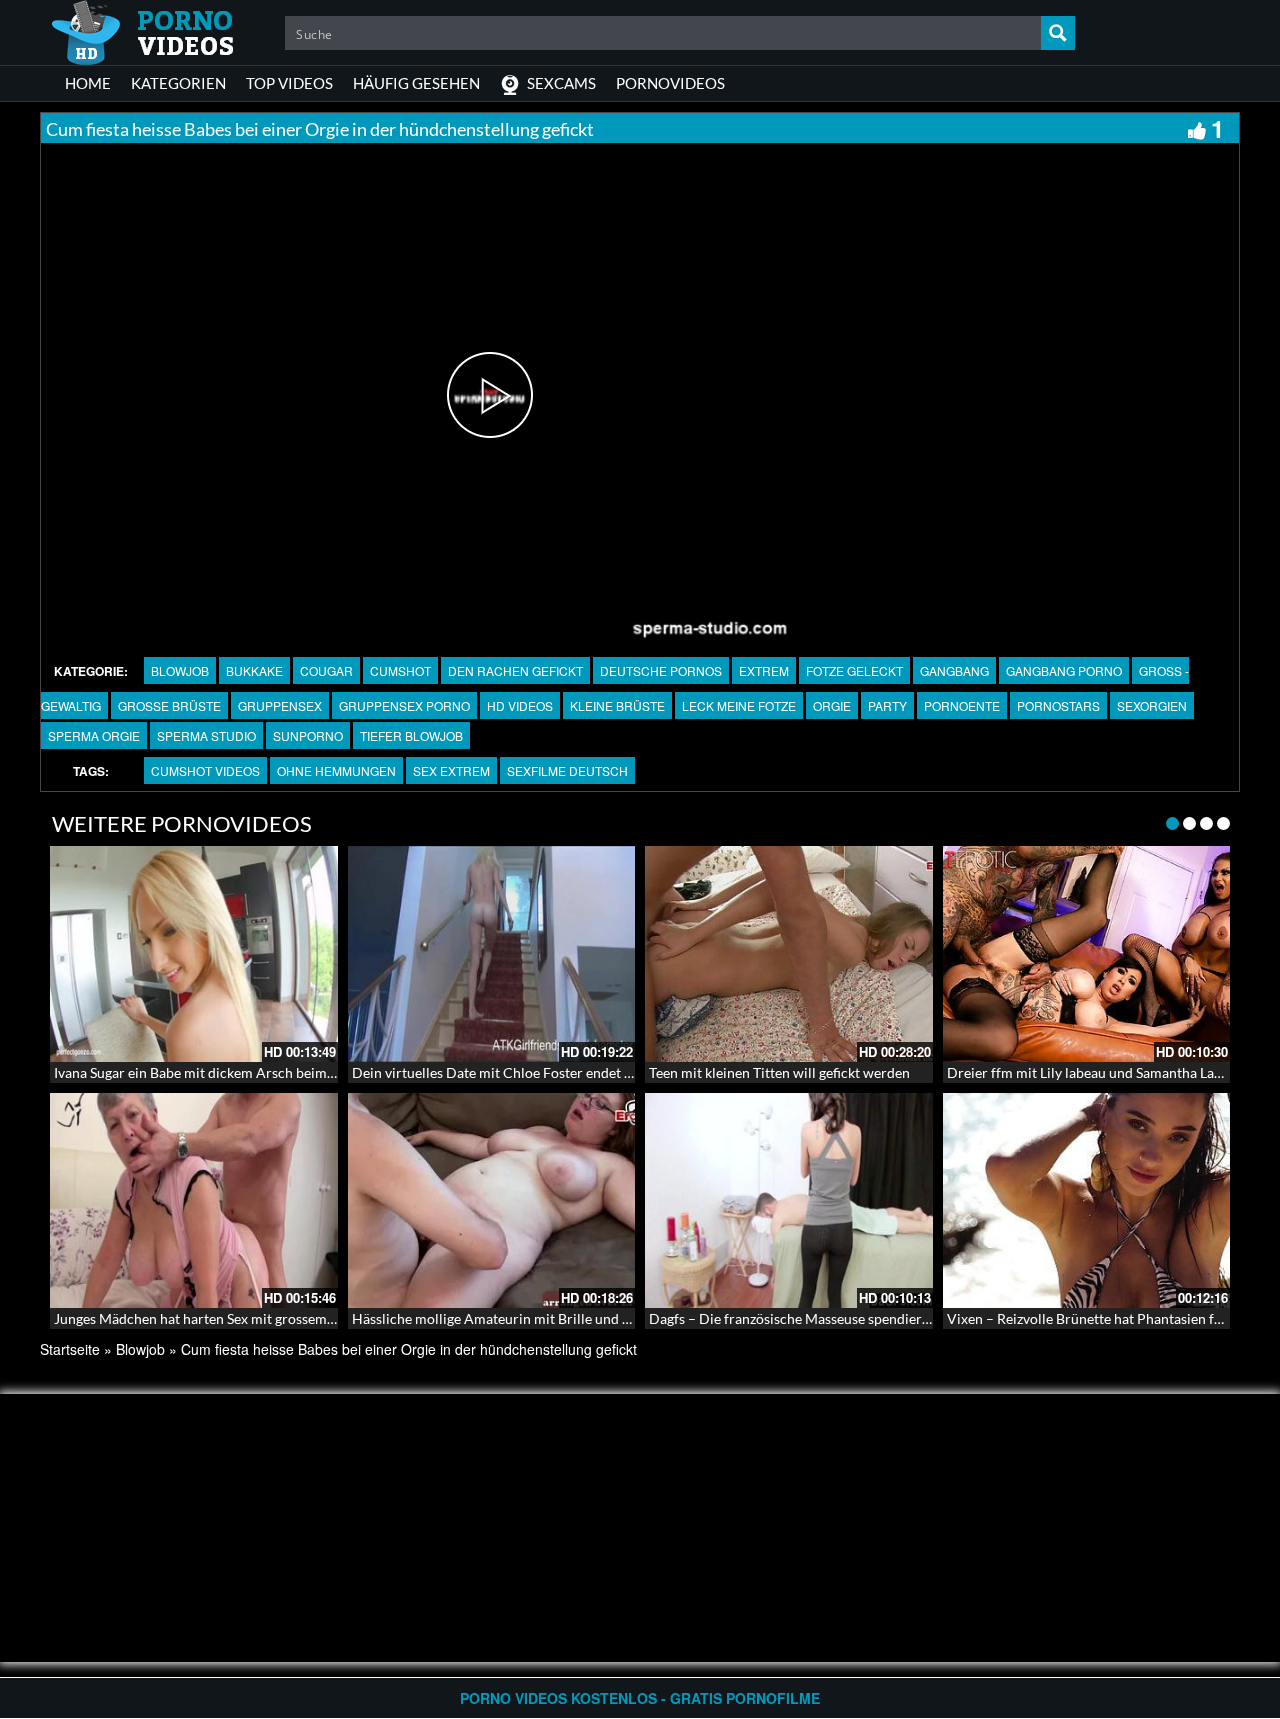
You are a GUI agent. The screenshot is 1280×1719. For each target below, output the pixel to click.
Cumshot (400, 670)
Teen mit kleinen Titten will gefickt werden (779, 1072)
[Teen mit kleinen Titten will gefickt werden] (789, 954)
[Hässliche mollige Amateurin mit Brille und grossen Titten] (492, 1201)
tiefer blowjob (411, 735)
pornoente (962, 705)
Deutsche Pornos (661, 670)
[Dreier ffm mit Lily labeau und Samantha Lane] (1087, 954)
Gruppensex (280, 705)
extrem (764, 670)
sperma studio (206, 735)
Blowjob (180, 670)
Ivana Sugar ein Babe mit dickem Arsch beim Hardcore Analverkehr (262, 1072)
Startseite (70, 1349)
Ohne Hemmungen (336, 770)
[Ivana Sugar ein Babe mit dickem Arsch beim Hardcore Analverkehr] (194, 954)
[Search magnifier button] (1058, 33)
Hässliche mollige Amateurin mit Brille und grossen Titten (531, 1318)
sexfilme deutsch (567, 770)
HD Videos (520, 705)
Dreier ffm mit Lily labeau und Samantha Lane (1088, 1072)
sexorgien (1152, 705)
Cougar (326, 670)
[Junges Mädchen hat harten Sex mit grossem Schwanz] (194, 1201)
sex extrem (451, 770)
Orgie (832, 705)
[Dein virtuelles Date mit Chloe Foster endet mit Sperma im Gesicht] (492, 954)
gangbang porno (1064, 670)
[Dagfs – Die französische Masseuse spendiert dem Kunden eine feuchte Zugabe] (789, 1201)
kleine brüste (617, 705)
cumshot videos (205, 770)
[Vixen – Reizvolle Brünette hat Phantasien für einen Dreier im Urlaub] (1087, 1201)
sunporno (308, 735)
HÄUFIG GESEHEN (416, 83)
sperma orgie (94, 735)
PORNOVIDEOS (670, 83)
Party (887, 705)
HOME (88, 83)
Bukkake (254, 670)
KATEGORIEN (178, 83)
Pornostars (1058, 705)
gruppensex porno (404, 705)
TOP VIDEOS (289, 83)
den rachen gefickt (515, 670)
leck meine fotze (739, 705)
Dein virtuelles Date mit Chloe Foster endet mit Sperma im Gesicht (558, 1072)
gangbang (954, 670)
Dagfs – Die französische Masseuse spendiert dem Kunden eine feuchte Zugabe (893, 1318)
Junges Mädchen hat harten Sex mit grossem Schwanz (219, 1318)
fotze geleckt (854, 670)
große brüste (169, 705)
